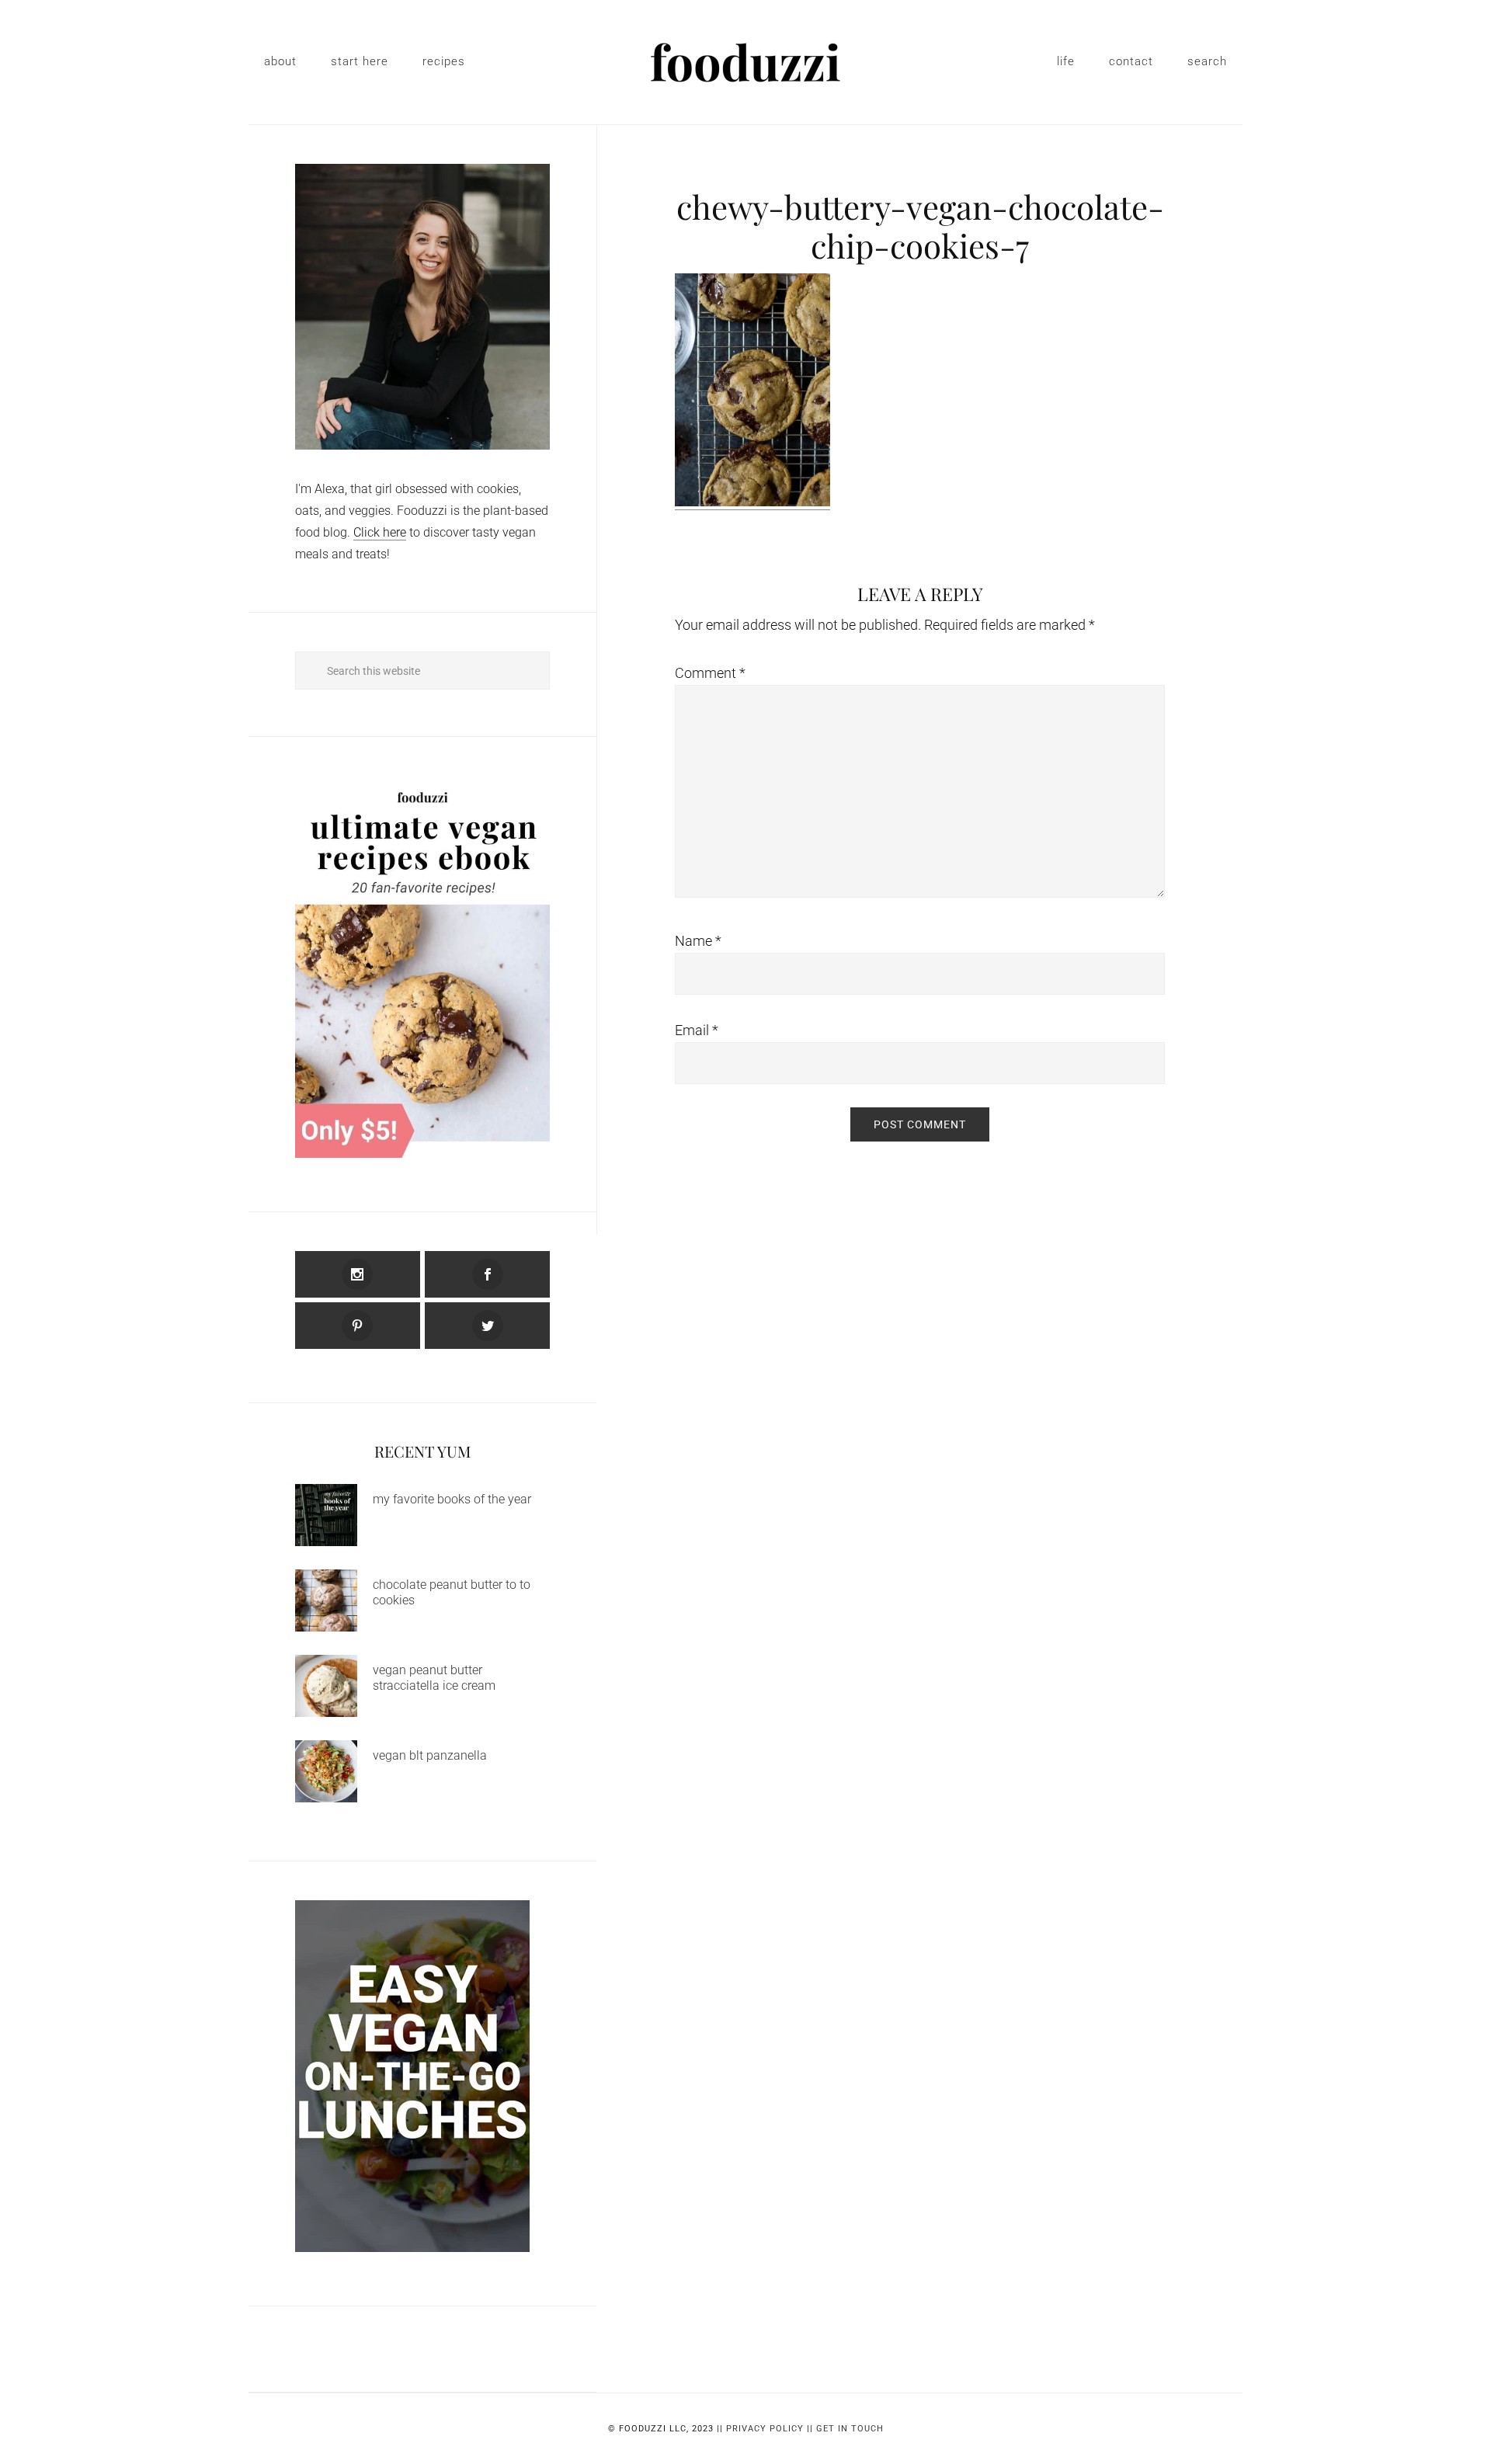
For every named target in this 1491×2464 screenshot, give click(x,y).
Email (697, 1030)
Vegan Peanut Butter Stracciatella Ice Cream (434, 1678)
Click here (380, 532)
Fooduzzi (745, 62)
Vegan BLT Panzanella (430, 1755)
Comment (710, 673)
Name (698, 941)
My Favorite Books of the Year (452, 1499)
